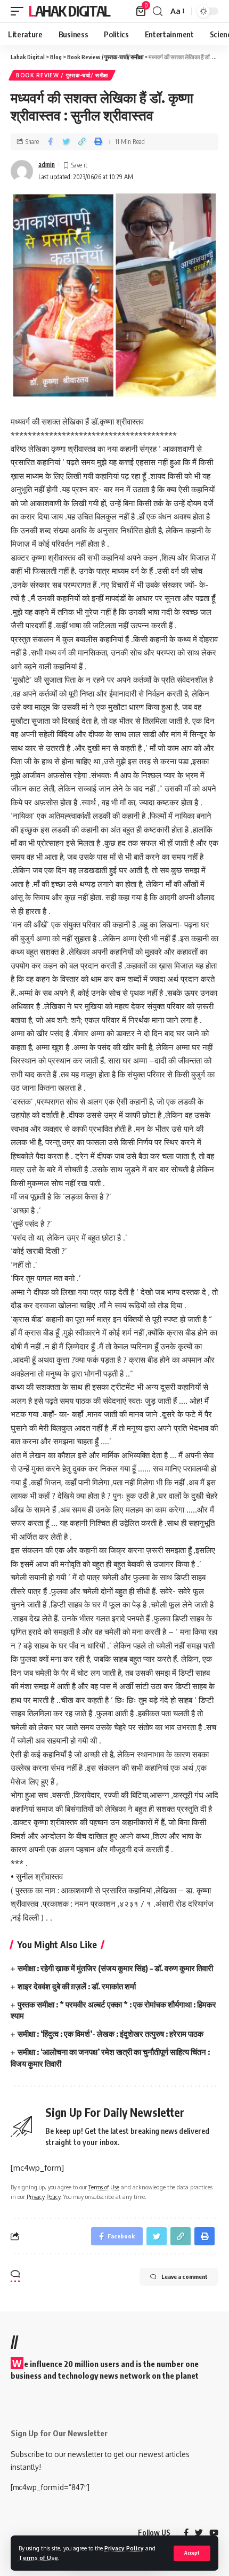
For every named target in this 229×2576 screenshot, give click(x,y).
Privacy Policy (124, 2548)
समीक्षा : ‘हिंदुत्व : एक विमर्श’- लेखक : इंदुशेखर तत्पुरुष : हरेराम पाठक (111, 2034)
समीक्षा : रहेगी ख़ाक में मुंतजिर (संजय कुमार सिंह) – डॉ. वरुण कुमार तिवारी (115, 1968)
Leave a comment (185, 2277)
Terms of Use (38, 2558)
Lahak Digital (69, 11)
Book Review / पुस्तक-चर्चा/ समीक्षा (62, 75)
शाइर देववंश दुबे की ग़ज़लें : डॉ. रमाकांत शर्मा (77, 1986)
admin (47, 165)
